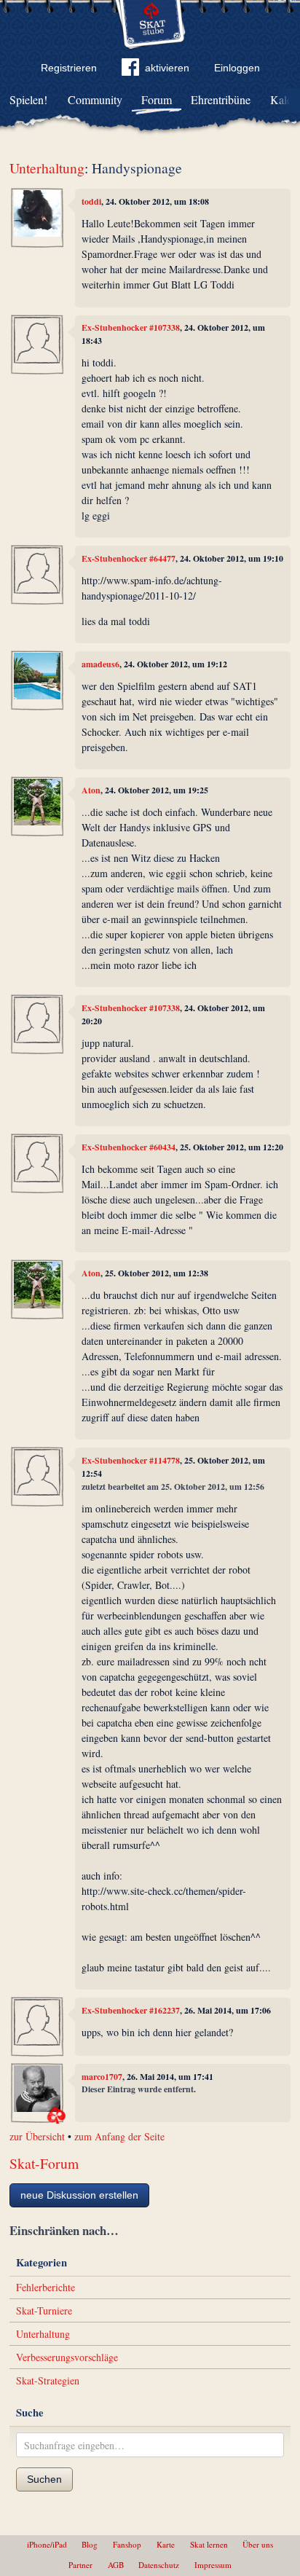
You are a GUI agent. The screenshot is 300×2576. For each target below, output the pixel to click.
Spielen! (28, 99)
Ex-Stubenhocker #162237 (131, 2010)
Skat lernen (209, 2544)
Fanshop (127, 2544)
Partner (80, 2565)
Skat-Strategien (48, 2380)
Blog (90, 2544)
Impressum (213, 2565)
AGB (116, 2565)
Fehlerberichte (46, 2287)
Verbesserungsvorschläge (67, 2357)
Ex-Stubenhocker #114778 (131, 1460)
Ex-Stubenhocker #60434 (129, 1147)
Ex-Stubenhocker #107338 (131, 327)
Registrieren (69, 68)
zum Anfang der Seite (119, 2136)
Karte (166, 2544)
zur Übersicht (37, 2136)
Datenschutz (159, 2565)
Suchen (44, 2479)
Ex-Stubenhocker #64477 (129, 558)
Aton (91, 790)
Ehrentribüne (221, 99)
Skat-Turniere (44, 2310)
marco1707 (102, 2077)
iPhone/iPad (47, 2544)
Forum (157, 99)
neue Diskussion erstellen (79, 2195)
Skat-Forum (44, 2163)
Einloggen (237, 68)
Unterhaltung (47, 168)
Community (95, 99)
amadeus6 (100, 664)
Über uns (258, 2544)
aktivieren (167, 68)
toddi (91, 201)
